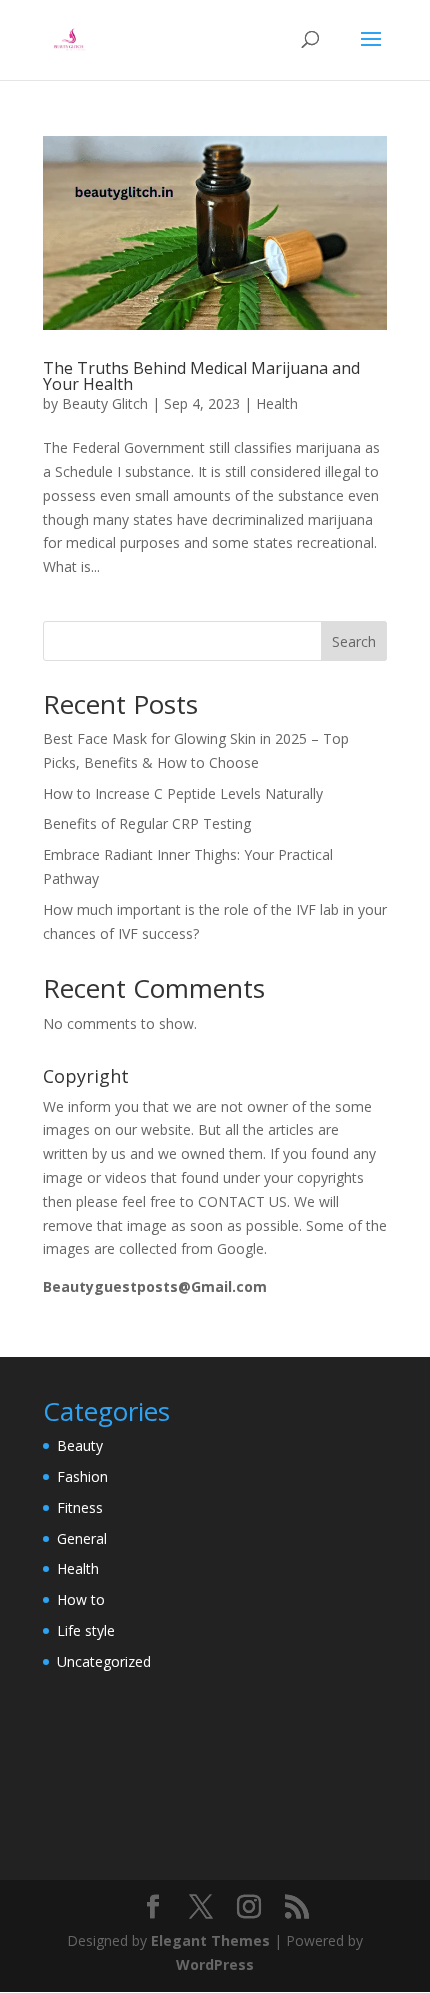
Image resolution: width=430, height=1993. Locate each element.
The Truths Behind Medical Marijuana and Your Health (201, 376)
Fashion (82, 1476)
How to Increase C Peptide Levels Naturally (183, 793)
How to (81, 1599)
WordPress (215, 1964)
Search (354, 641)
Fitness (80, 1507)
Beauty (80, 1445)
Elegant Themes (210, 1940)
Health (277, 403)
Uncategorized (104, 1661)
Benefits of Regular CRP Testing (147, 823)
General (82, 1538)
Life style (86, 1630)
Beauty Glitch (105, 403)
